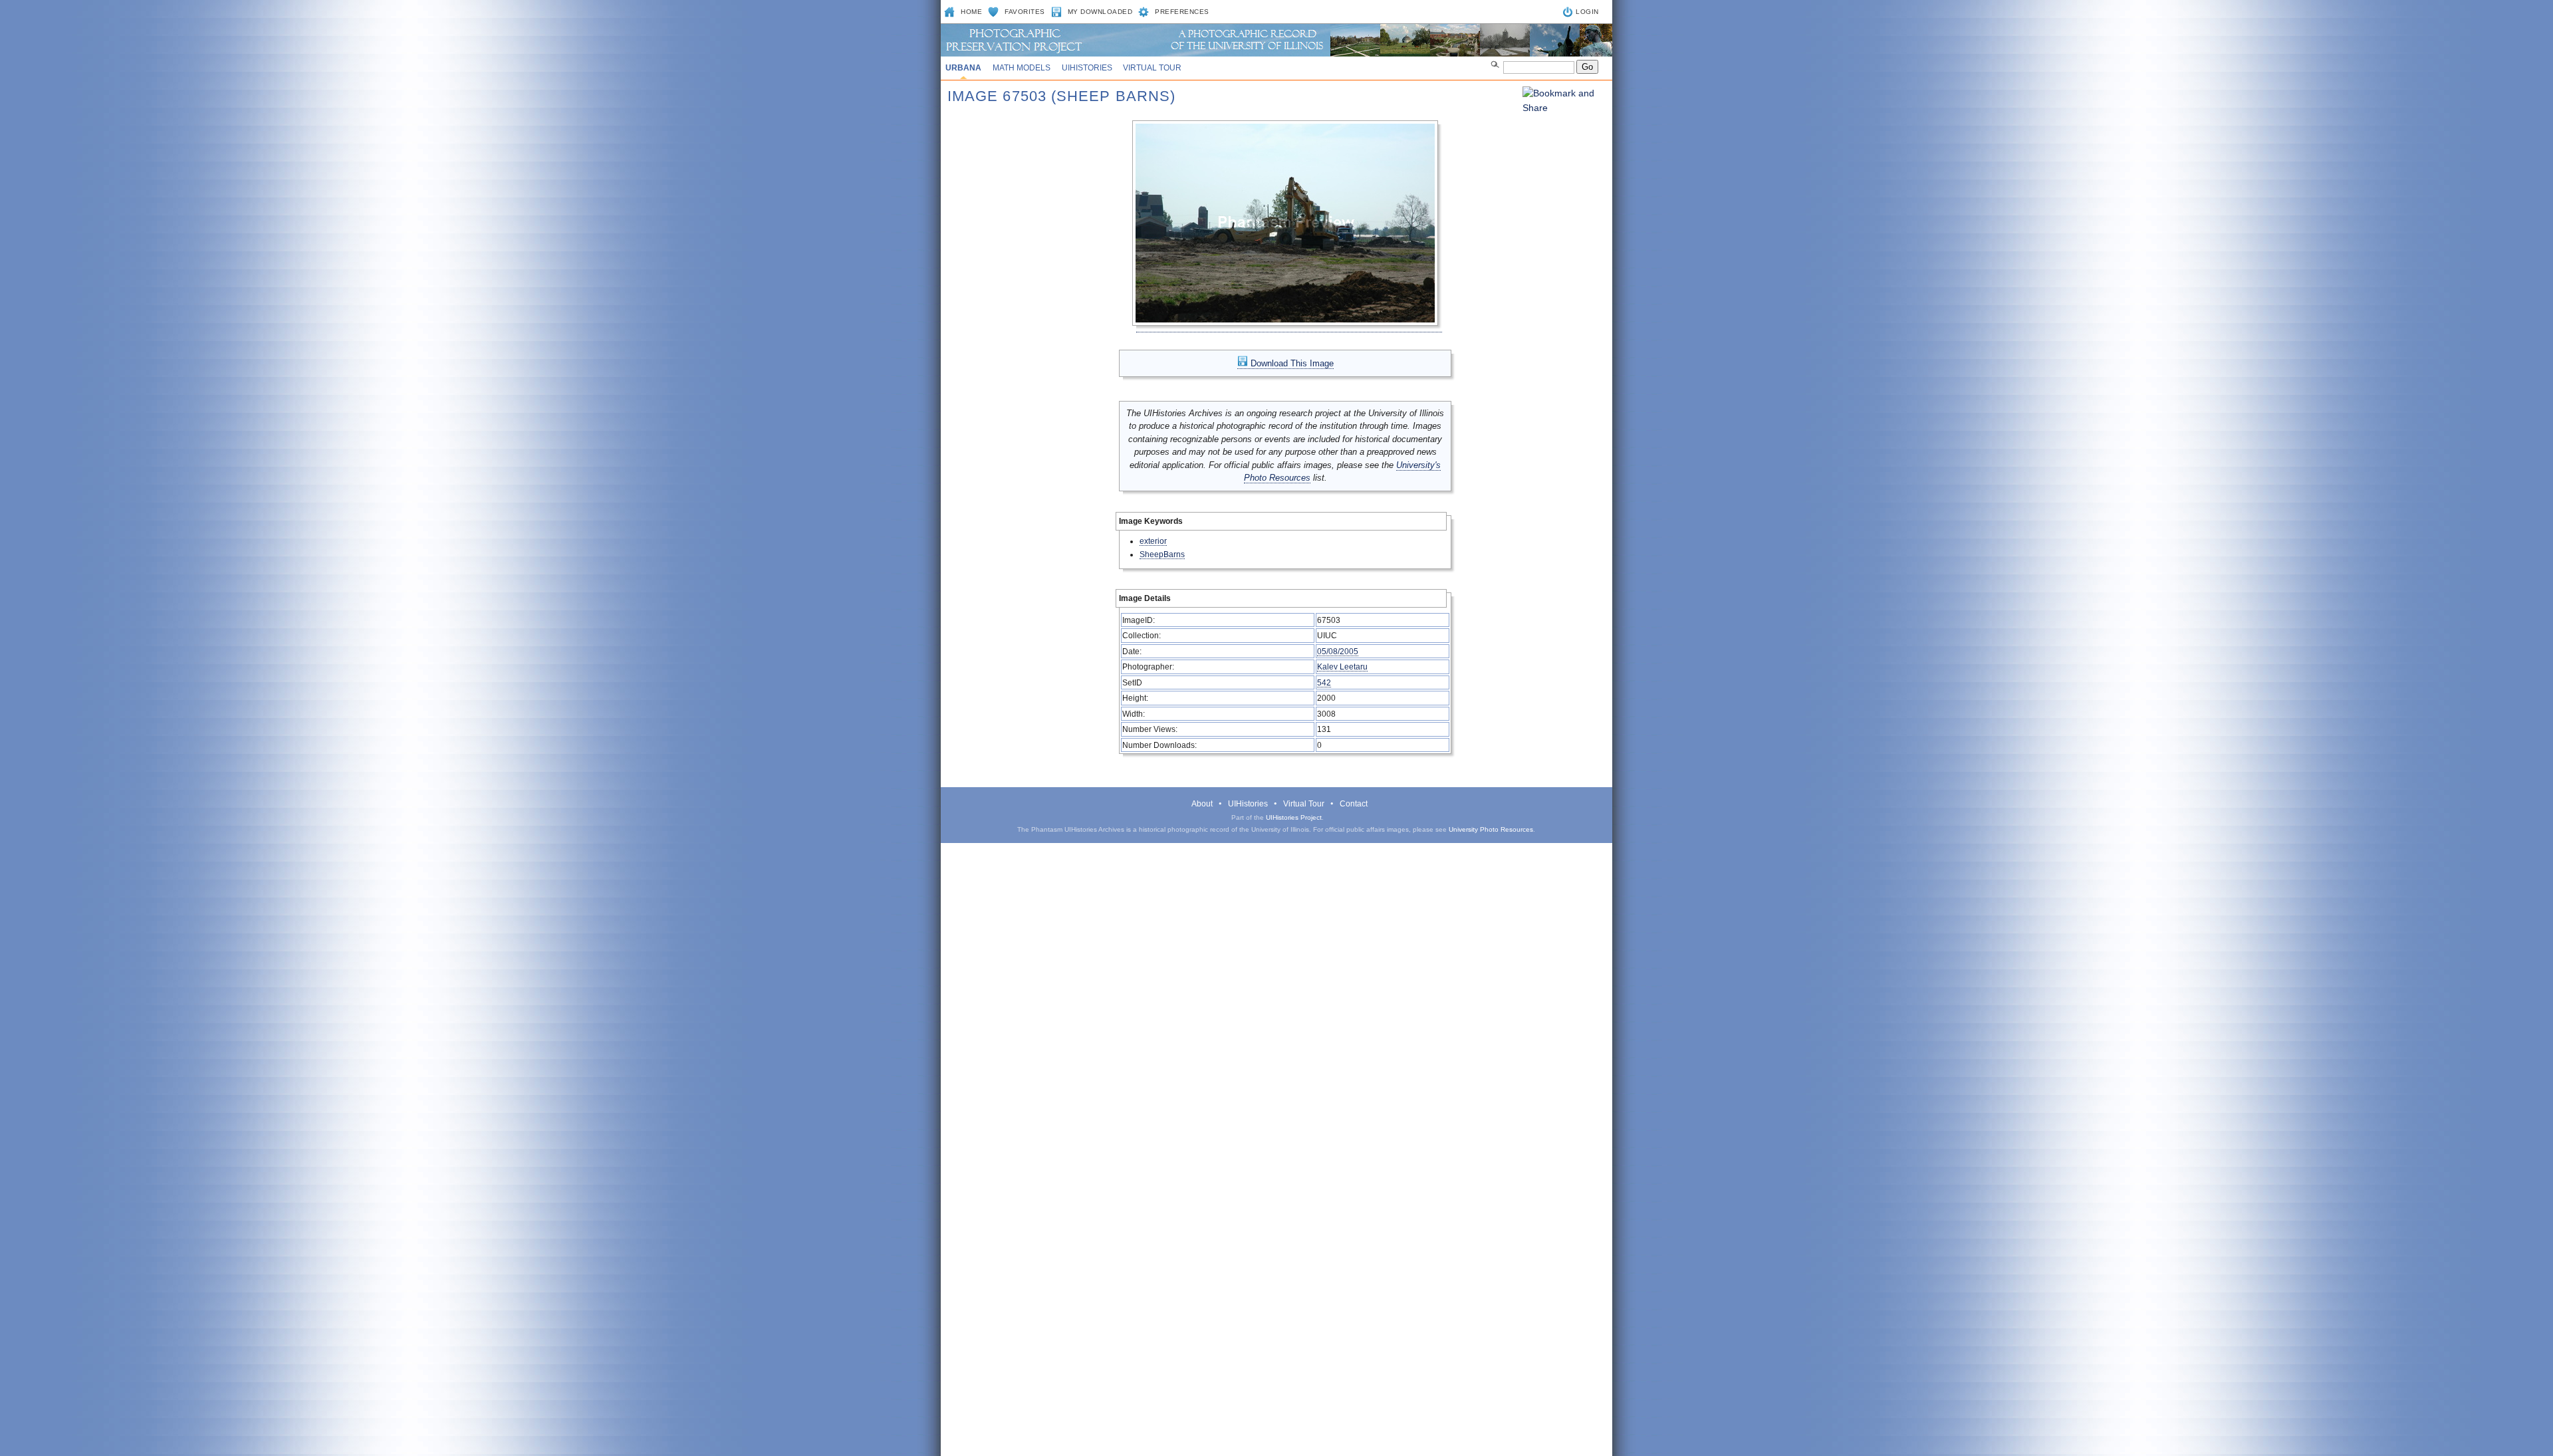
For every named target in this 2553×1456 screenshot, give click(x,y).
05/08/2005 (1338, 651)
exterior (1153, 541)
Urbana (963, 68)
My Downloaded (1100, 12)
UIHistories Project (1294, 817)
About (1202, 804)
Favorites (1025, 12)
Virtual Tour (1152, 68)
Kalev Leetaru (1342, 667)
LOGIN (1587, 12)
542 (1324, 682)
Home (971, 12)
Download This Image (1291, 363)
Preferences (1182, 12)
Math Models (1022, 68)
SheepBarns (1162, 554)
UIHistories (1087, 68)
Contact (1354, 804)
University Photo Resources (1491, 829)
